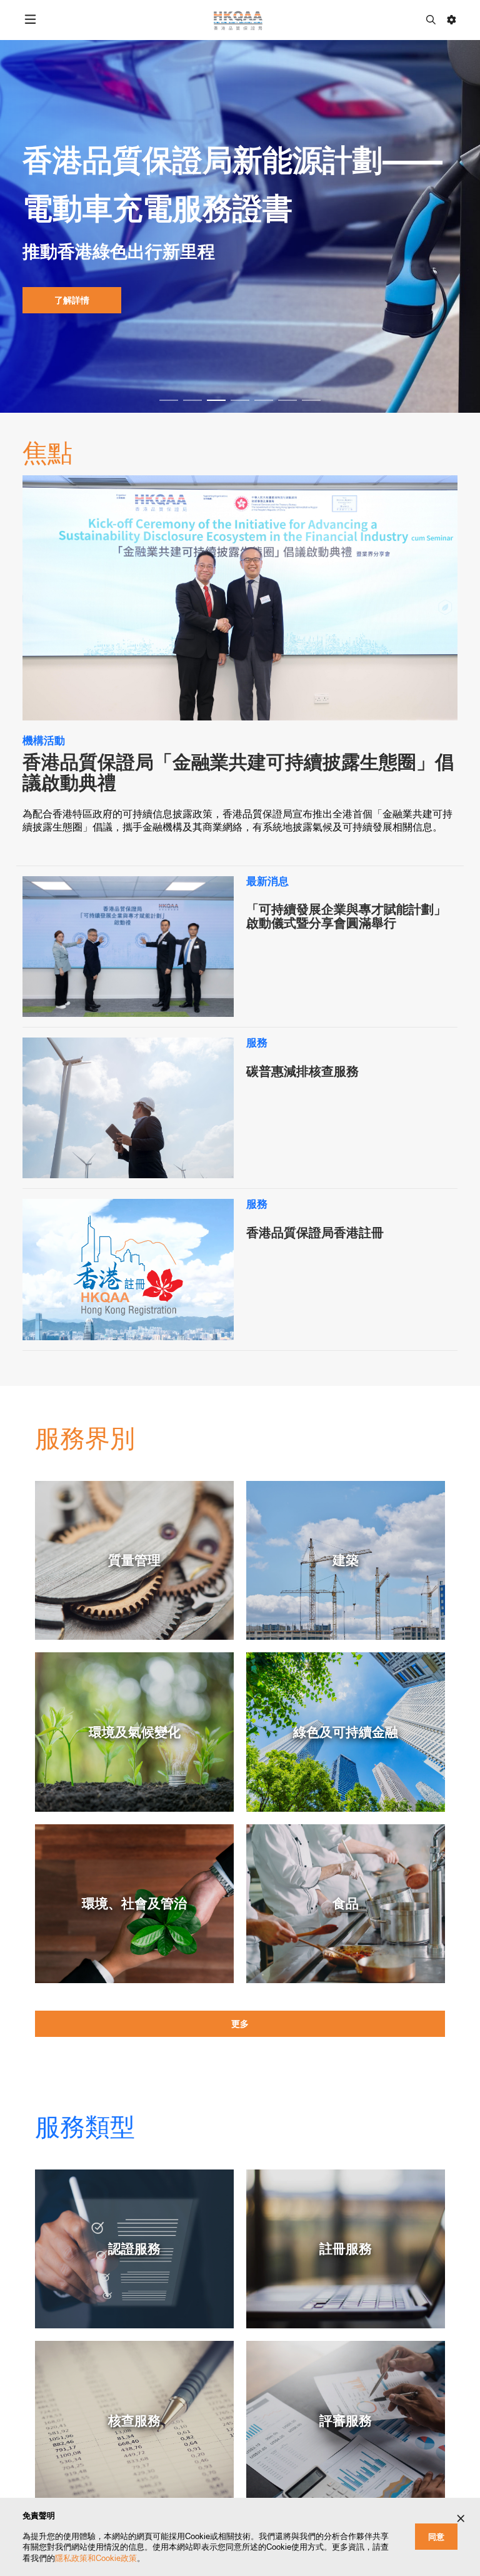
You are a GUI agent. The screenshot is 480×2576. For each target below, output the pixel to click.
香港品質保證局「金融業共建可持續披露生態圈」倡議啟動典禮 (238, 772)
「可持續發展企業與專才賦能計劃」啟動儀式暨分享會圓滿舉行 (346, 916)
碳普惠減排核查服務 (302, 1071)
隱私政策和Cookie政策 (96, 2558)
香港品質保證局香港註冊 (315, 1233)
